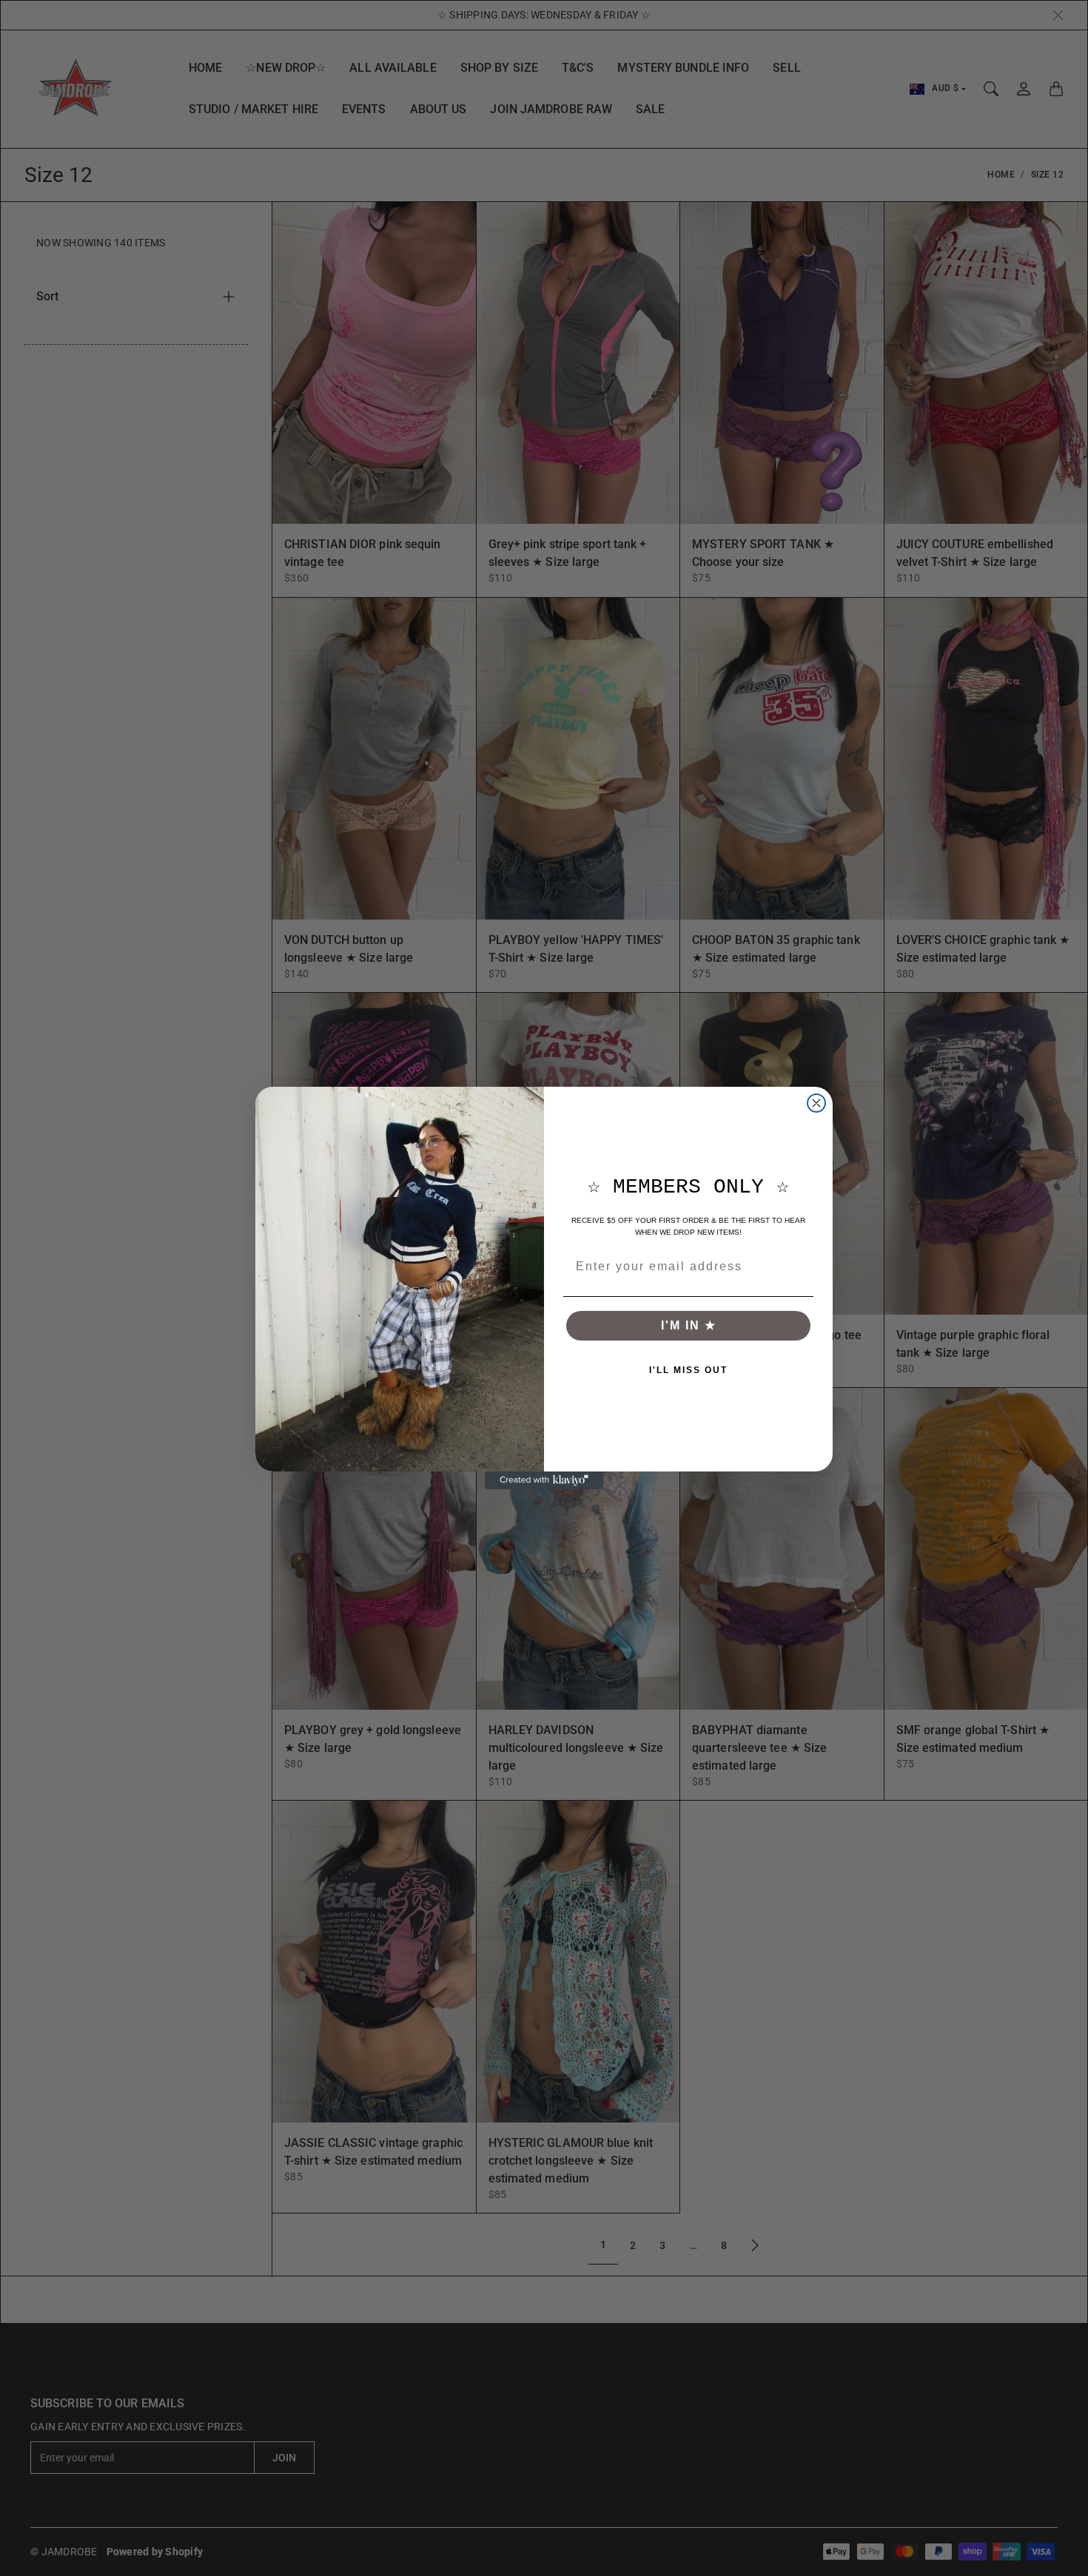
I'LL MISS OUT (688, 1370)
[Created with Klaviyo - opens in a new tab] (544, 1480)
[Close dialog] (816, 1103)
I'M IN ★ (689, 1325)
